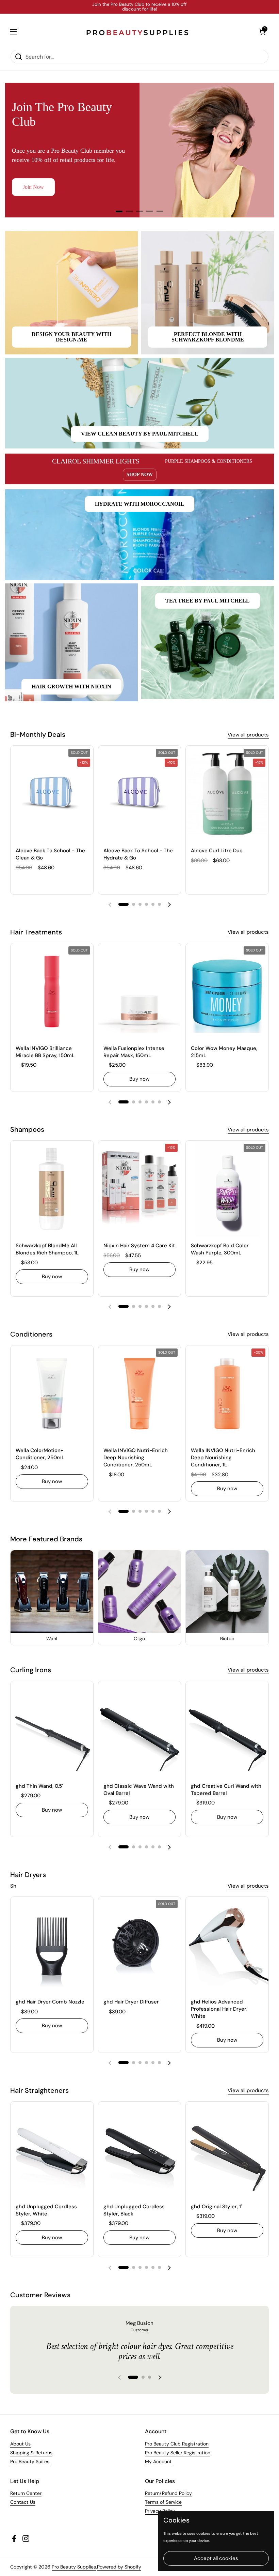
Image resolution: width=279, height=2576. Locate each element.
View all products (248, 735)
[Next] (253, 150)
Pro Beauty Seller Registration (178, 2453)
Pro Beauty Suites (30, 2461)
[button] (262, 32)
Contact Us (23, 2502)
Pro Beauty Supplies (74, 2567)
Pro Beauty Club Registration (177, 2444)
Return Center (26, 2493)
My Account (158, 2461)
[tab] (119, 211)
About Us (20, 2444)
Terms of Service (163, 2502)
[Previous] (26, 150)
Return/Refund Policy (168, 2493)
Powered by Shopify (119, 2567)
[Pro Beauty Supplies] (138, 32)
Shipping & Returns (31, 2453)
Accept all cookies (216, 2558)
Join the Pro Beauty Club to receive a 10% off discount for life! (139, 7)
